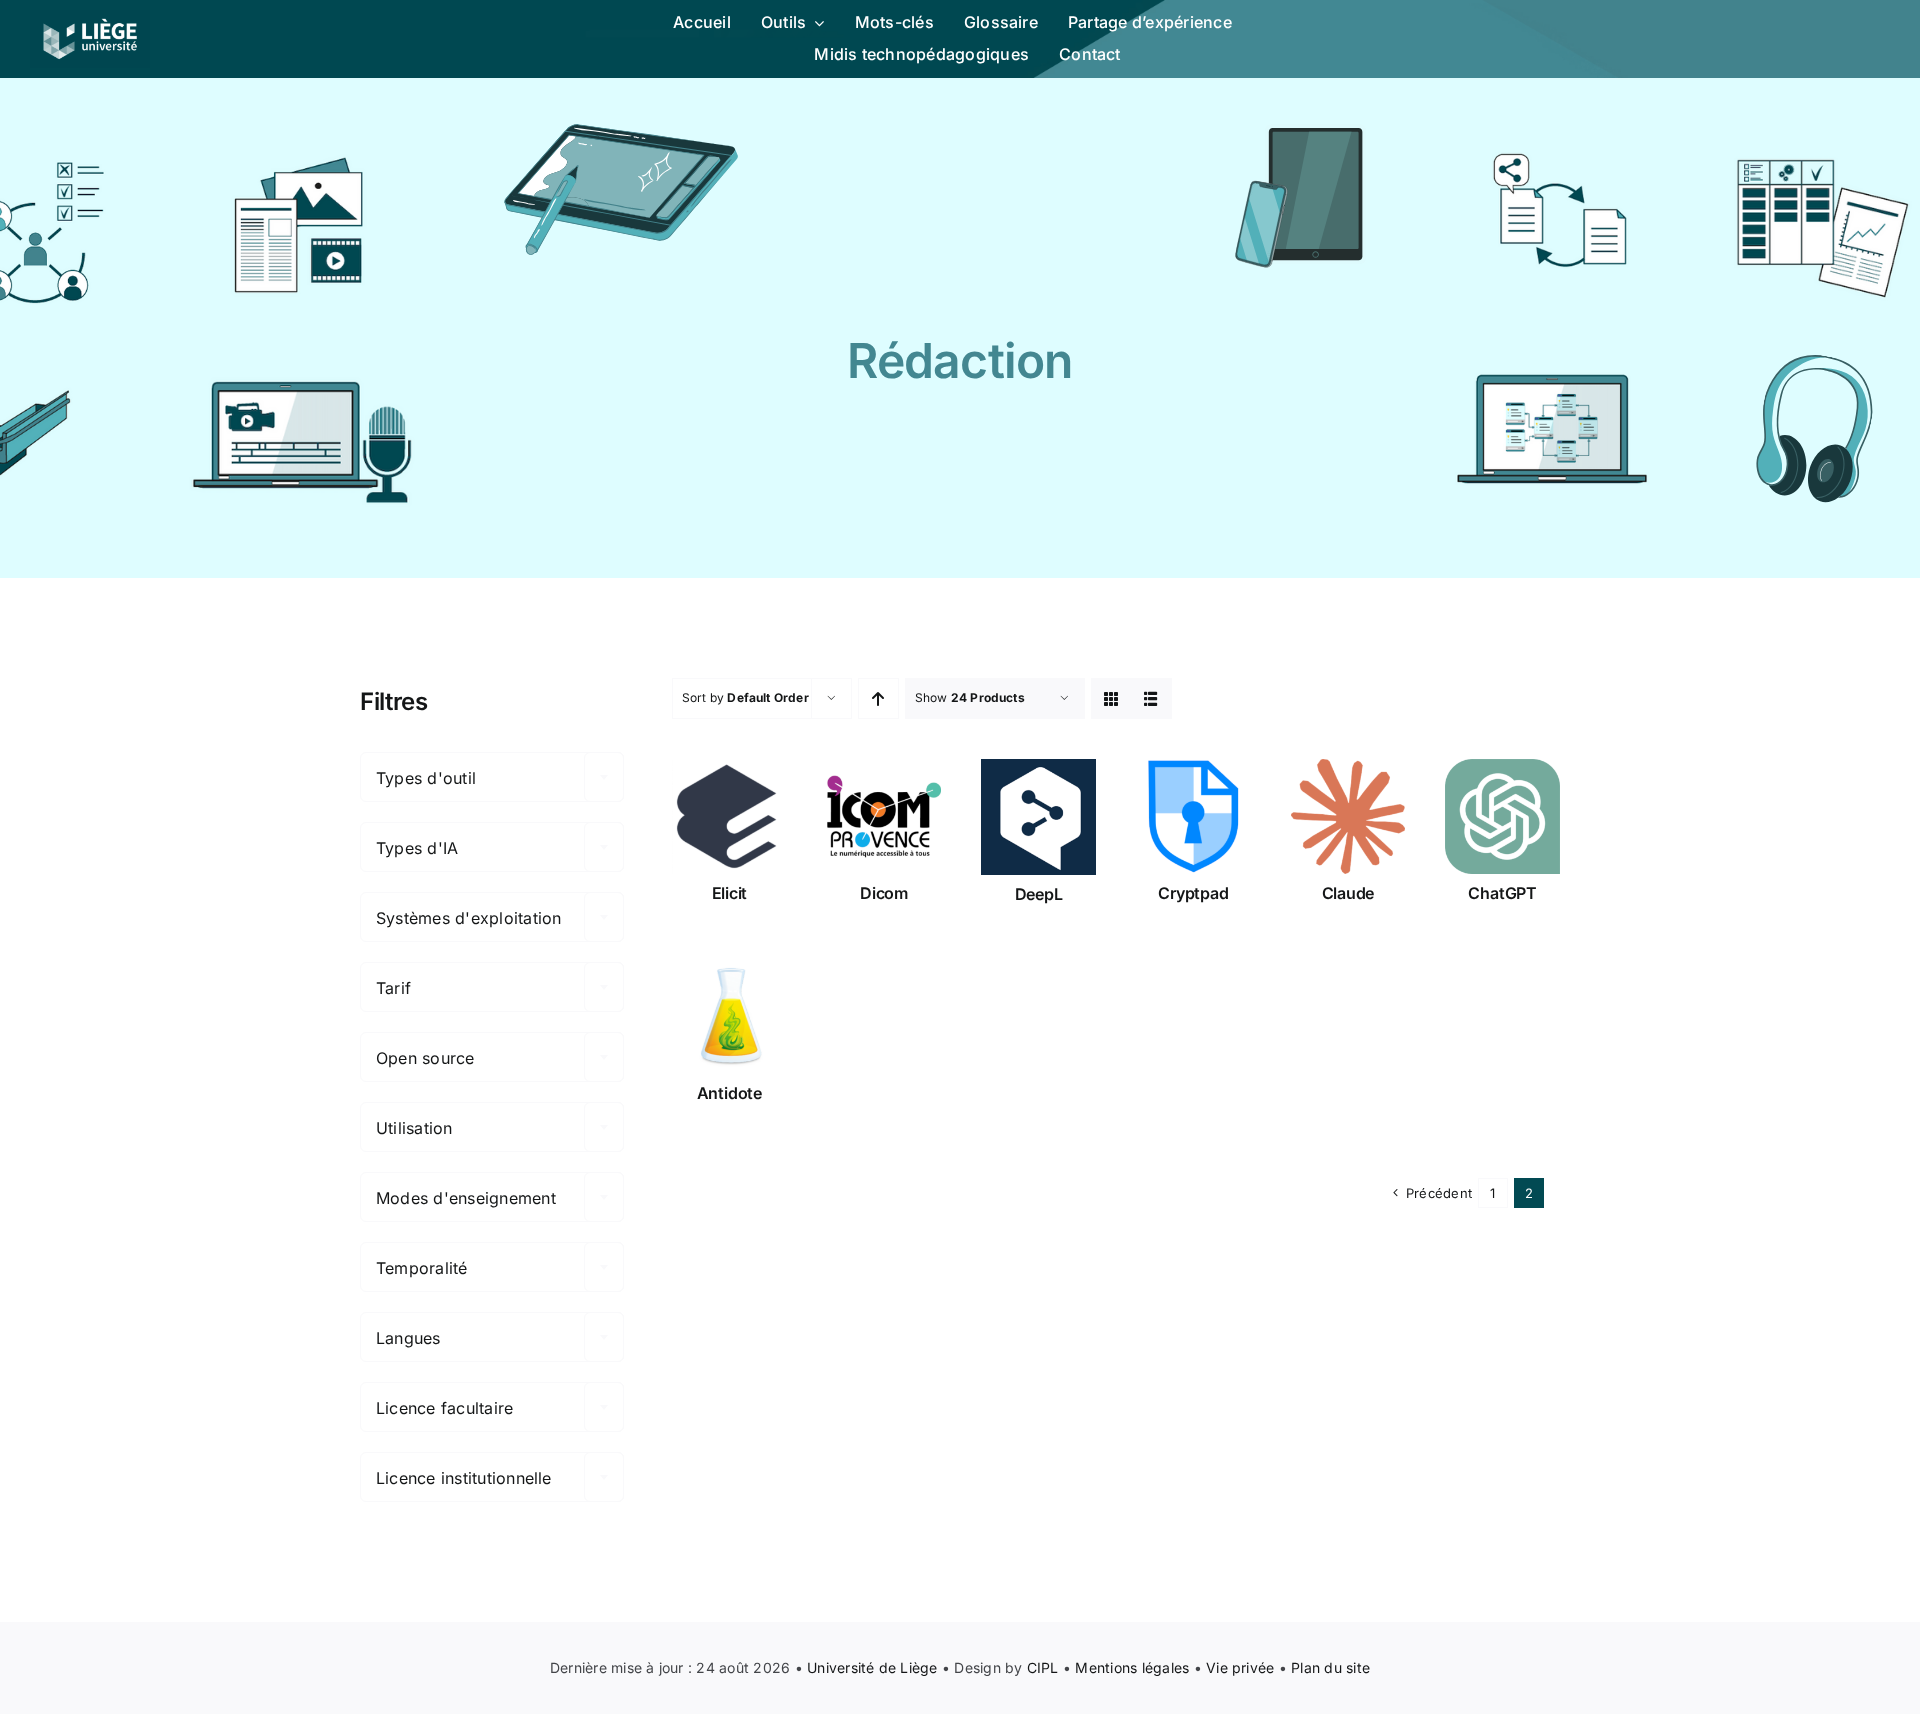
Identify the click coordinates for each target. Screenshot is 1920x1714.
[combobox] (492, 777)
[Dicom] (884, 816)
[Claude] (1348, 816)
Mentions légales (1132, 1667)
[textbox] (492, 778)
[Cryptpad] (1193, 816)
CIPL (1043, 1667)
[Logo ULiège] (90, 18)
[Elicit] (729, 816)
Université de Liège (872, 1667)
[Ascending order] (878, 698)
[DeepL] (1038, 817)
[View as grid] (1111, 698)
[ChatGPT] (1502, 816)
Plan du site (1330, 1667)
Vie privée (1240, 1667)
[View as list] (1151, 698)
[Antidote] (729, 1016)
